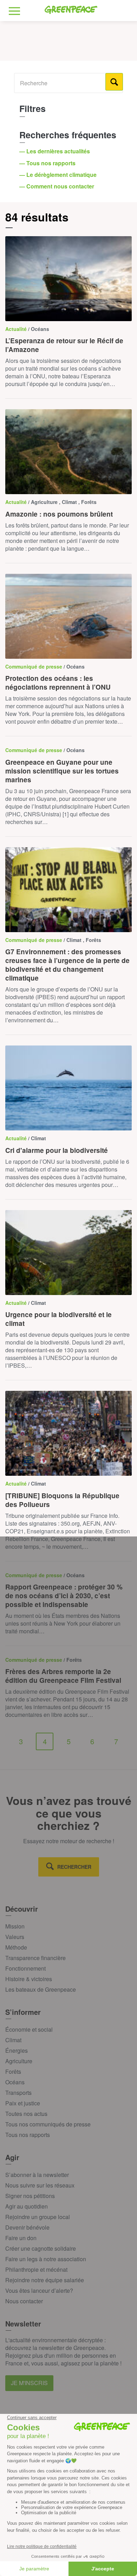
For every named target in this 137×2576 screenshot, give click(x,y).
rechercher (74, 1867)
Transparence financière (35, 1958)
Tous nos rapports (28, 2135)
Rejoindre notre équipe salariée (45, 2280)
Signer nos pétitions (30, 2196)
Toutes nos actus (26, 2114)
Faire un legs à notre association (46, 2259)
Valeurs (15, 1937)
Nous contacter (24, 2301)
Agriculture (19, 2061)
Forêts (13, 2072)
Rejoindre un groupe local (38, 2217)
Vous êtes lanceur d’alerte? (39, 2290)
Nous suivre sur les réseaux (40, 2185)
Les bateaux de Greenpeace (41, 1989)
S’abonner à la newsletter (37, 2175)
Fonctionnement (25, 1968)
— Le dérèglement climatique (59, 175)
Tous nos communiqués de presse (48, 2124)
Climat (13, 2040)
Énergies (17, 2050)
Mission (15, 1926)
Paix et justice (23, 2103)
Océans (15, 2082)
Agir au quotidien (27, 2206)
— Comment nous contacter (57, 186)
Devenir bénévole (27, 2227)
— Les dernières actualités (55, 151)
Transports (18, 2093)
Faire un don (21, 2238)
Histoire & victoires (29, 1979)
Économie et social (29, 2029)
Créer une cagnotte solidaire (41, 2248)
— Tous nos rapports (48, 163)
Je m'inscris (29, 2383)
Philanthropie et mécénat (36, 2269)
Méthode (16, 1947)
